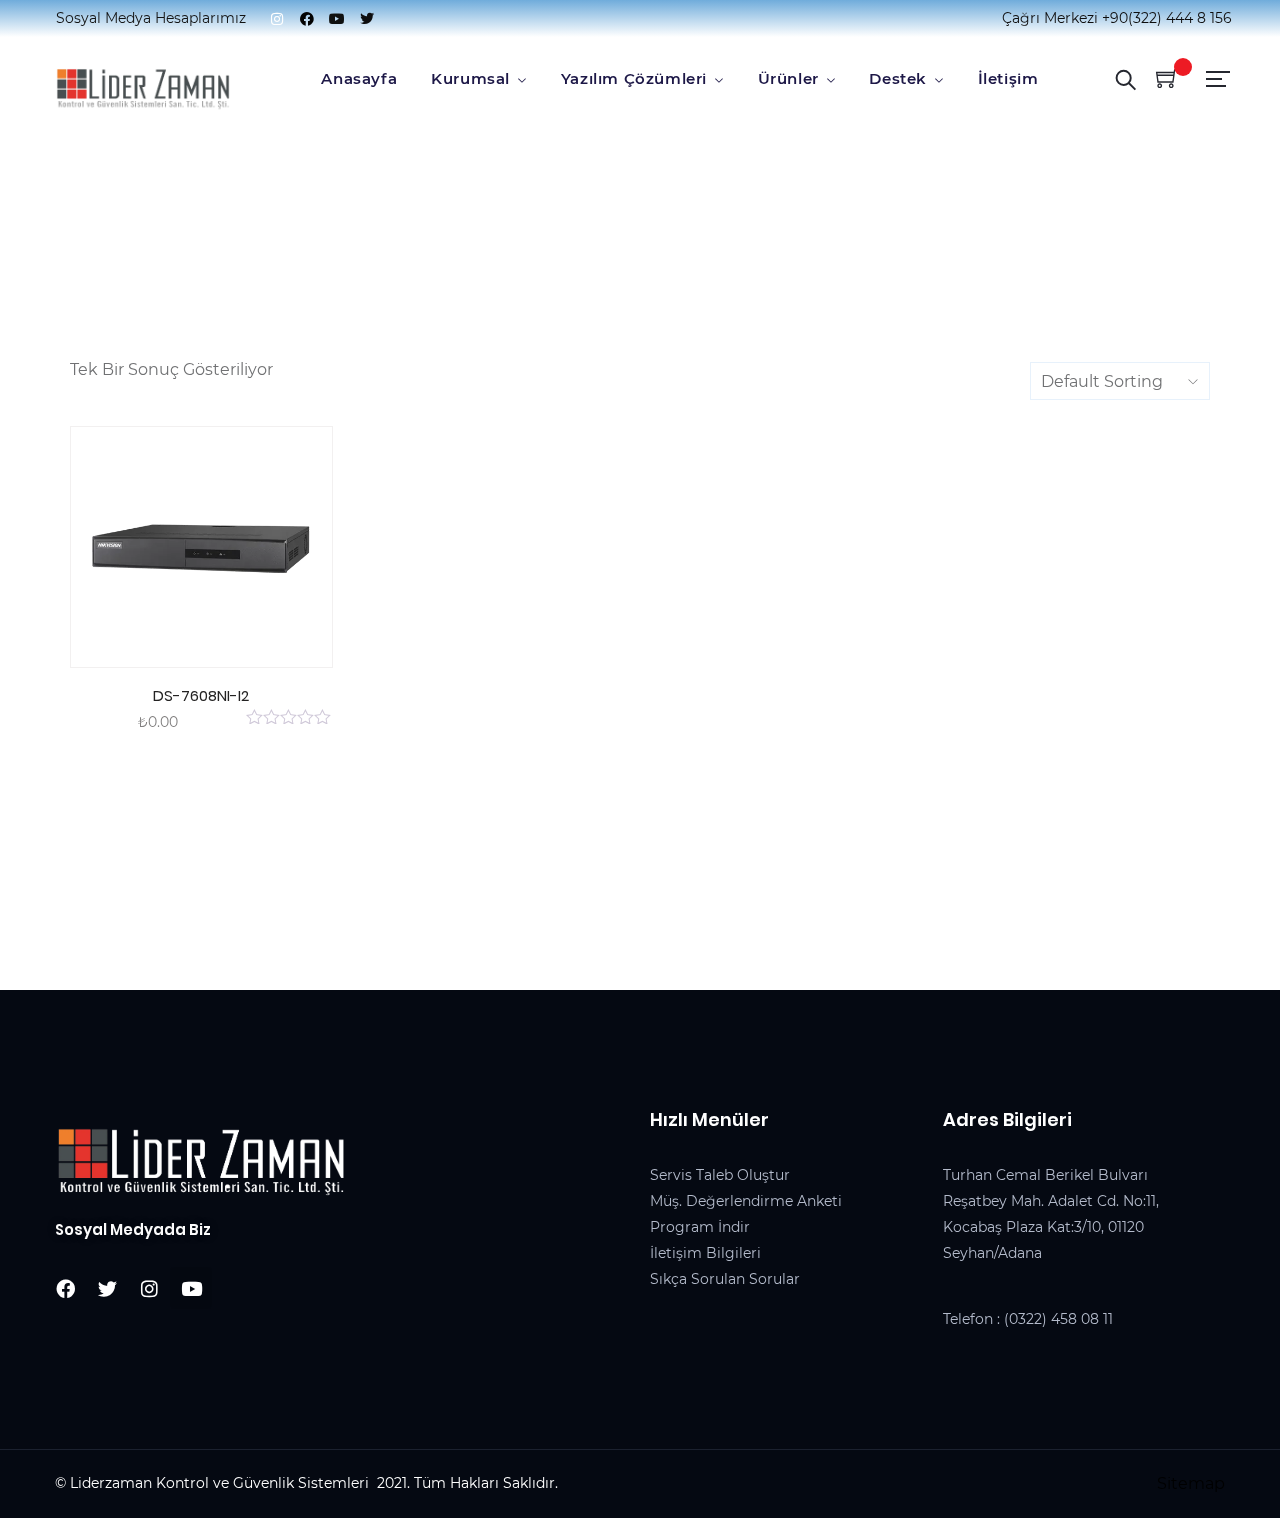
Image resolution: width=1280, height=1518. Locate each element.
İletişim (1008, 78)
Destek (898, 78)
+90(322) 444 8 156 (1167, 18)
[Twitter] (367, 19)
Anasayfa (359, 78)
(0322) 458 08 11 (1058, 1319)
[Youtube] (337, 19)
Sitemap (1191, 1483)
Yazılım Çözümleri (634, 78)
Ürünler (788, 78)
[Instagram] (277, 19)
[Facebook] (307, 19)
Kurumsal (470, 78)
